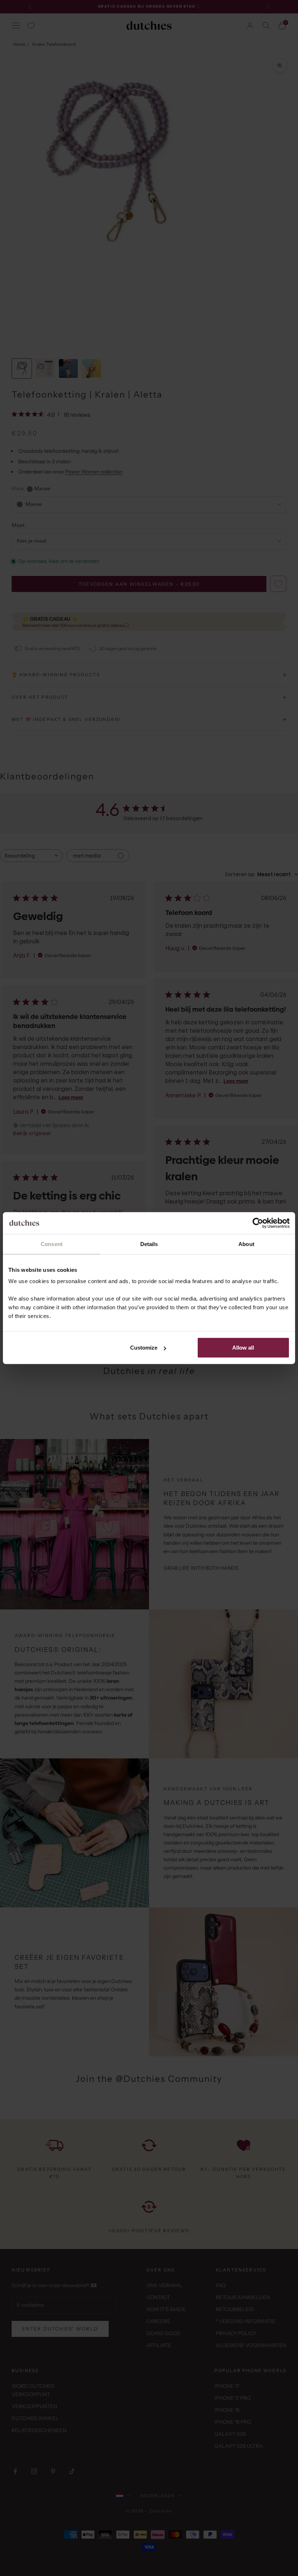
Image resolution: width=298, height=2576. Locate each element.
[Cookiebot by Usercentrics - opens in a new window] (258, 1223)
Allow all (243, 1348)
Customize (144, 1348)
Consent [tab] (52, 1244)
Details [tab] (149, 1244)
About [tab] (246, 1244)
